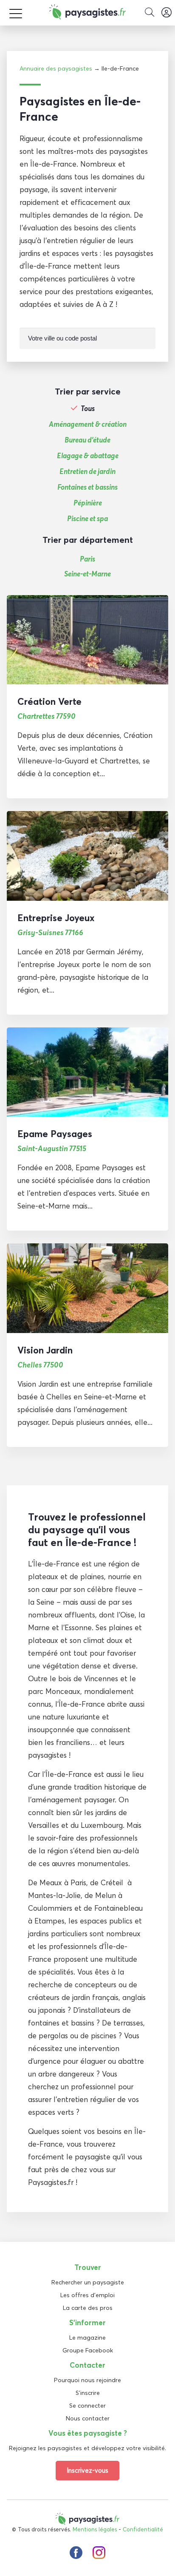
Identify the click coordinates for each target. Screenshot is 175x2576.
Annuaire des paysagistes (56, 68)
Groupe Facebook (88, 2350)
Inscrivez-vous (87, 2470)
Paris (87, 559)
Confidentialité (143, 2529)
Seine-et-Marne (87, 574)
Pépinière (88, 503)
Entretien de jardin (87, 471)
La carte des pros (88, 2308)
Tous (88, 409)
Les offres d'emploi (87, 2295)
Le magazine (87, 2338)
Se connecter (87, 2406)
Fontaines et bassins (87, 487)
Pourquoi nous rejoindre (87, 2380)
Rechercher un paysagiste (88, 2282)
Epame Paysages (55, 1134)
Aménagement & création (88, 424)
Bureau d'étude (87, 440)
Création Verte (49, 701)
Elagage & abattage (88, 456)
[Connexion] (167, 13)
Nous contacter (88, 2418)
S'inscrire (88, 2393)
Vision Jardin (45, 1350)
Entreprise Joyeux (56, 918)
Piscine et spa (87, 519)
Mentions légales (95, 2529)
